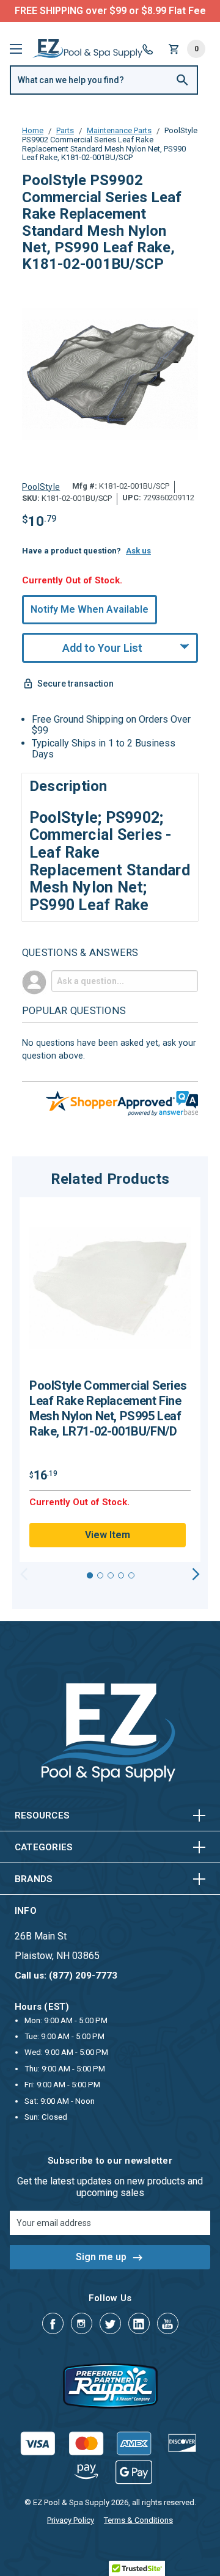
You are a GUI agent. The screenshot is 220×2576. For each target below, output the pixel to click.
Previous (24, 1574)
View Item (108, 1535)
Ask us (138, 551)
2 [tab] (100, 1575)
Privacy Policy (71, 2520)
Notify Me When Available (90, 609)
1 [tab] (90, 1575)
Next (196, 1574)
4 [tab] (121, 1575)
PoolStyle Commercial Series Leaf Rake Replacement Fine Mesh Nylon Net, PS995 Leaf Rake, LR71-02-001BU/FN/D (108, 1408)
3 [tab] (111, 1575)
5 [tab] (131, 1575)
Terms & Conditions (138, 2520)
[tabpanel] (110, 1380)
